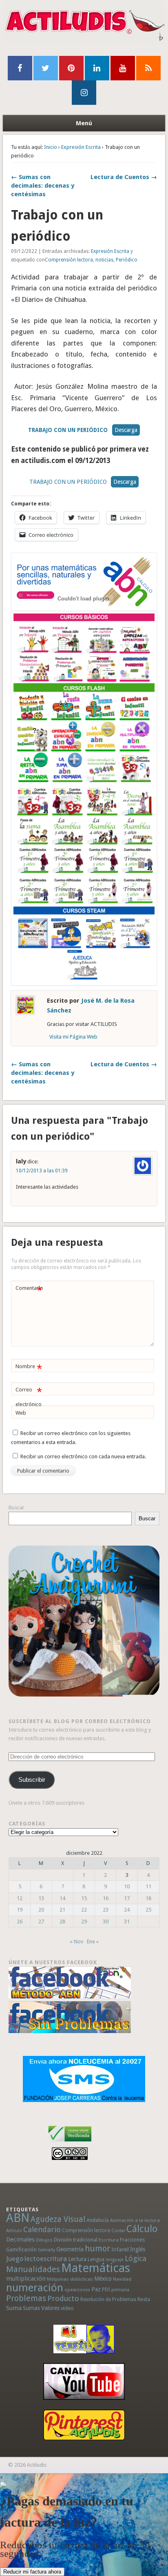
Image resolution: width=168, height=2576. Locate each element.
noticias (104, 260)
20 (41, 1910)
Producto (63, 2298)
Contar (118, 2231)
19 (20, 1910)
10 (127, 1886)
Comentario (29, 1290)
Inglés (138, 2249)
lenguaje (115, 2260)
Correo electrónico (29, 1397)
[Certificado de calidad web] (70, 2143)
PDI (106, 2289)
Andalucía (98, 2220)
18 (148, 1898)
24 (127, 1910)
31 (127, 1921)
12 (20, 1898)
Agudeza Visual (58, 2219)
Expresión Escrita (81, 147)
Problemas (26, 2298)
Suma (14, 2308)
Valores (50, 2308)
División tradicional (76, 2240)
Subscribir (32, 1780)
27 (41, 1921)
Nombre (29, 1368)
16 (106, 1898)
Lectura (77, 2259)
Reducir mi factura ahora (32, 2572)
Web (21, 1413)
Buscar (17, 1507)
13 (41, 1898)
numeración (35, 2288)
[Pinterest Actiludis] (84, 2425)
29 (84, 1921)
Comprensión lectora (69, 260)
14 (62, 1898)
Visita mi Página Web (73, 1037)
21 (62, 1910)
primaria (120, 2290)
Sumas (31, 2308)
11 (148, 1886)
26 (20, 1921)
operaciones (77, 2290)
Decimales (20, 2239)
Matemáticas (96, 2268)
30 (106, 1921)
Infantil (120, 2249)
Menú (84, 123)
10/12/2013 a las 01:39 (42, 1171)
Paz (96, 2289)
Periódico (127, 260)
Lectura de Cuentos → (124, 177)
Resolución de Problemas (108, 2299)
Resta (144, 2299)
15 (84, 1898)
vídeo (67, 2308)
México (103, 2279)
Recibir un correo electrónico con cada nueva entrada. (83, 1456)
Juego (15, 2259)
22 (84, 1910)
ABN (18, 2218)
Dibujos (44, 2240)
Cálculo (142, 2229)
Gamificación (21, 2249)
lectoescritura (46, 2259)
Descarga (126, 430)
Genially (46, 2250)
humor (97, 2248)
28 (62, 1921)
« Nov (76, 1941)
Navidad (122, 2279)
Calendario (42, 2229)
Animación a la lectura (135, 2220)
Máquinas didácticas (70, 2279)
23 (106, 1910)
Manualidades (33, 2269)
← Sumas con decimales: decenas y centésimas (43, 186)
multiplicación (26, 2279)
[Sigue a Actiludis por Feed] (148, 68)
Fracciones (132, 2240)
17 (127, 1898)
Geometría (70, 2249)
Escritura (109, 2240)
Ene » (93, 1941)
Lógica (136, 2258)
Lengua (96, 2259)
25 (148, 1910)
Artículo (14, 2231)
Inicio (51, 147)
